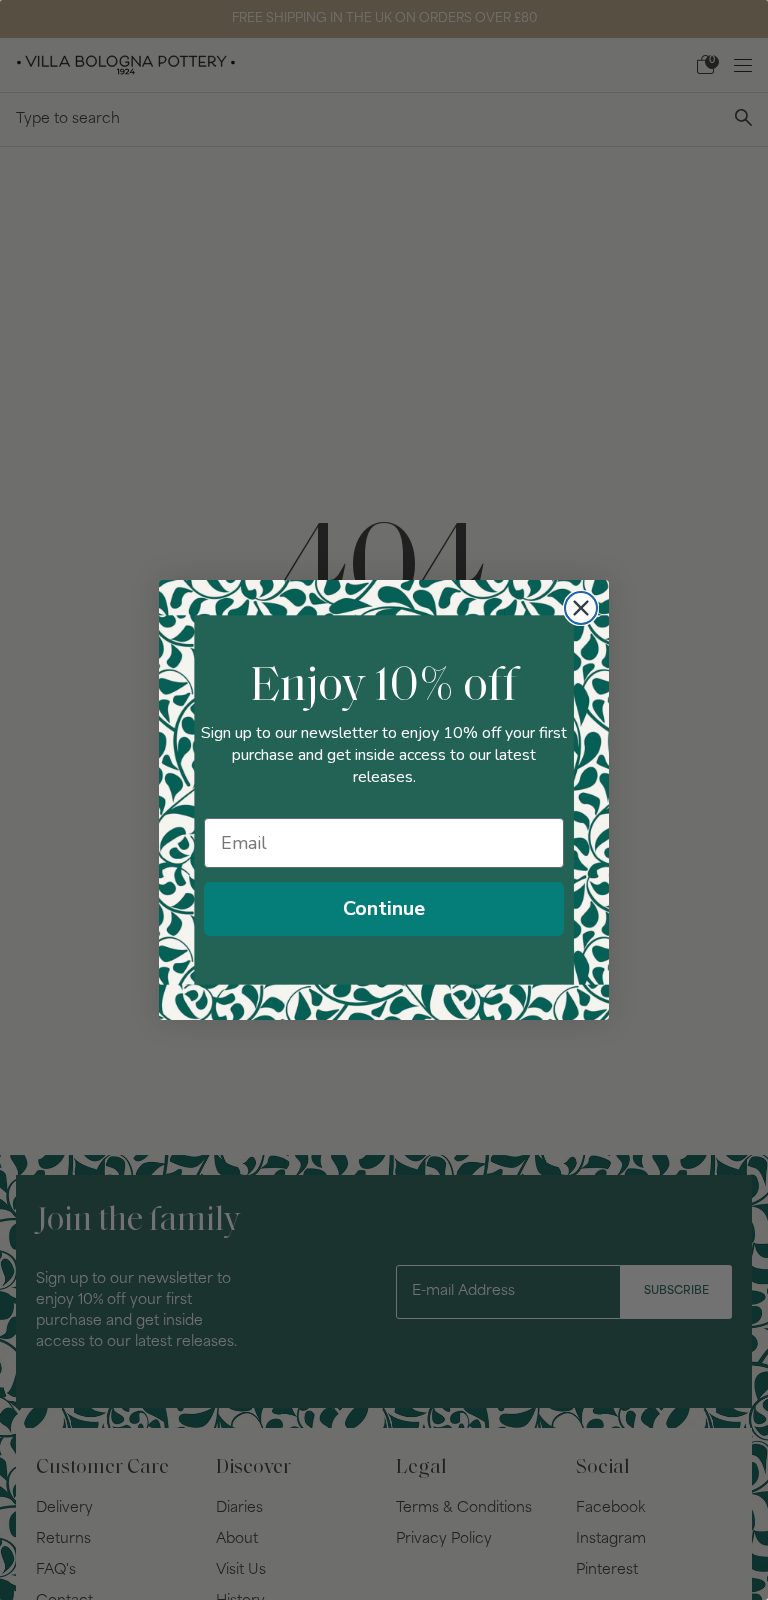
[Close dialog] (581, 608)
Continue (384, 908)
